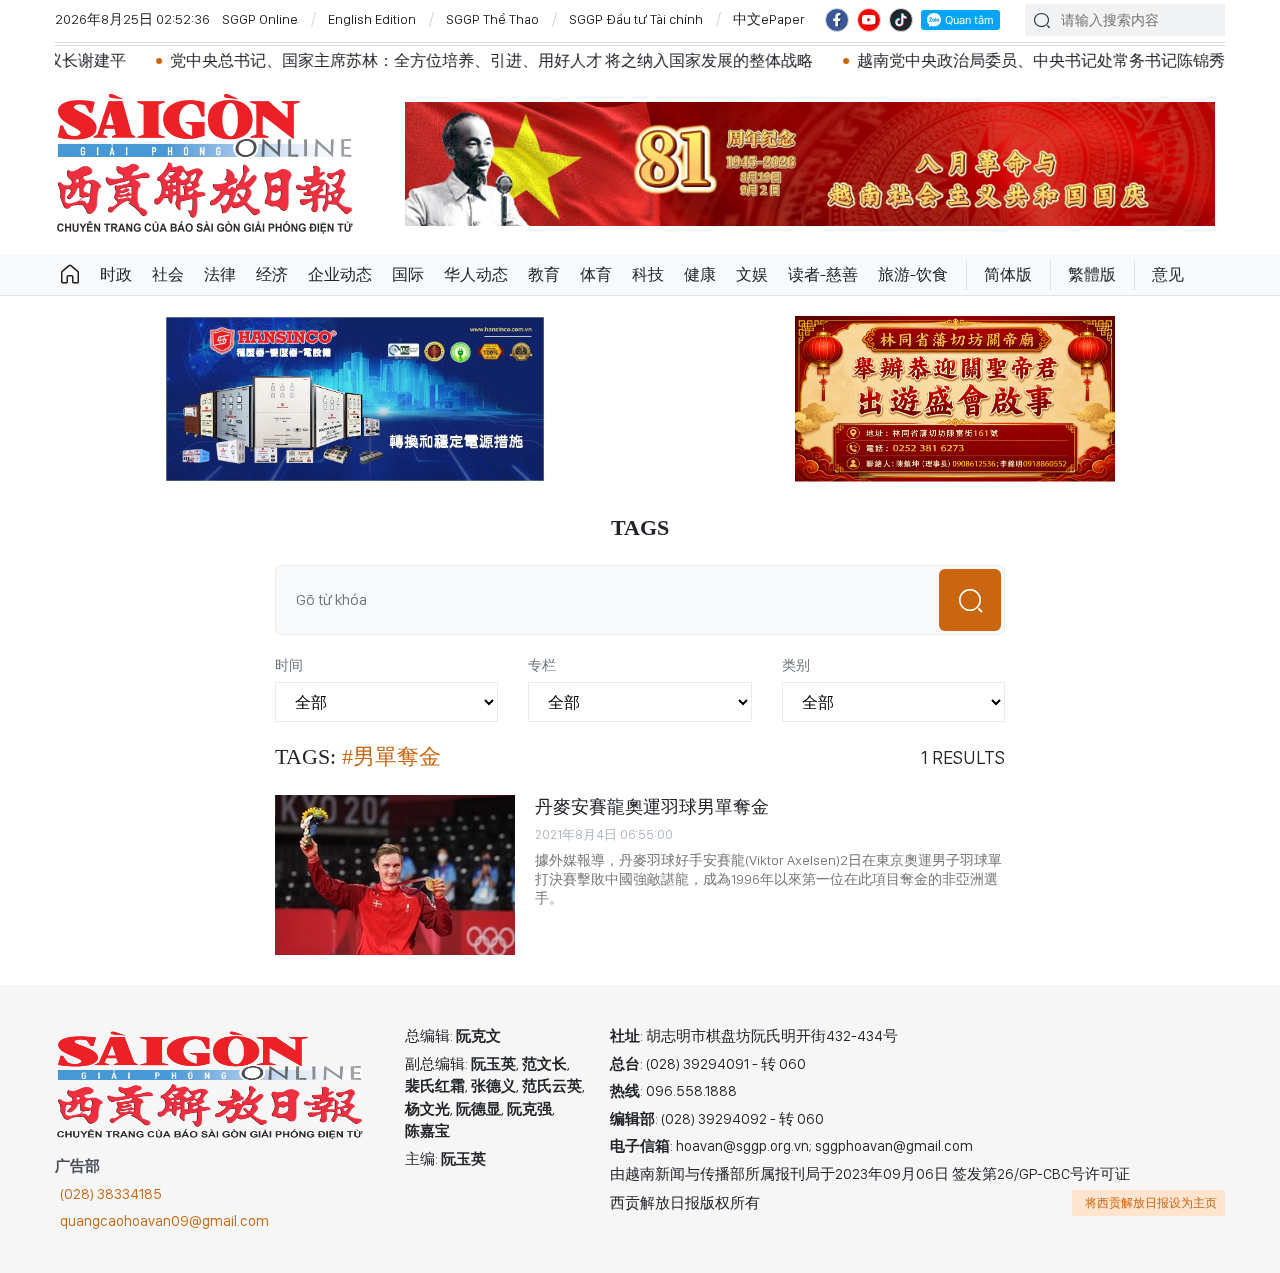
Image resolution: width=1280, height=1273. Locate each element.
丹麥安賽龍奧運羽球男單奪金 (652, 806)
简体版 (1008, 274)
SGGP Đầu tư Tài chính (636, 19)
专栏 (542, 665)
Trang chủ (70, 275)
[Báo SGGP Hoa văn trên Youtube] (869, 20)
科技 (648, 274)
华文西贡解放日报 (205, 163)
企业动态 (340, 274)
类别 (796, 665)
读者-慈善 (823, 274)
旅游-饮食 (913, 274)
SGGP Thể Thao (492, 19)
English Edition (372, 19)
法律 (220, 274)
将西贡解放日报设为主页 (1151, 1203)
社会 (168, 274)
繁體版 (1092, 274)
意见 (1168, 274)
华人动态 (476, 274)
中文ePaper (769, 19)
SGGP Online (260, 19)
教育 (544, 274)
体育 (596, 274)
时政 (116, 274)
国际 (408, 274)
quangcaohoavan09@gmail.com (164, 1221)
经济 (272, 274)
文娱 (752, 274)
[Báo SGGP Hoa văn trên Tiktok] (901, 20)
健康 (700, 274)
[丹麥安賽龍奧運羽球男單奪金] (395, 875)
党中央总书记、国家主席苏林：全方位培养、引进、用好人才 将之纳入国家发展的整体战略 (443, 60)
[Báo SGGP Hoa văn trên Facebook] (837, 20)
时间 (289, 665)
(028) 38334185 (111, 1194)
